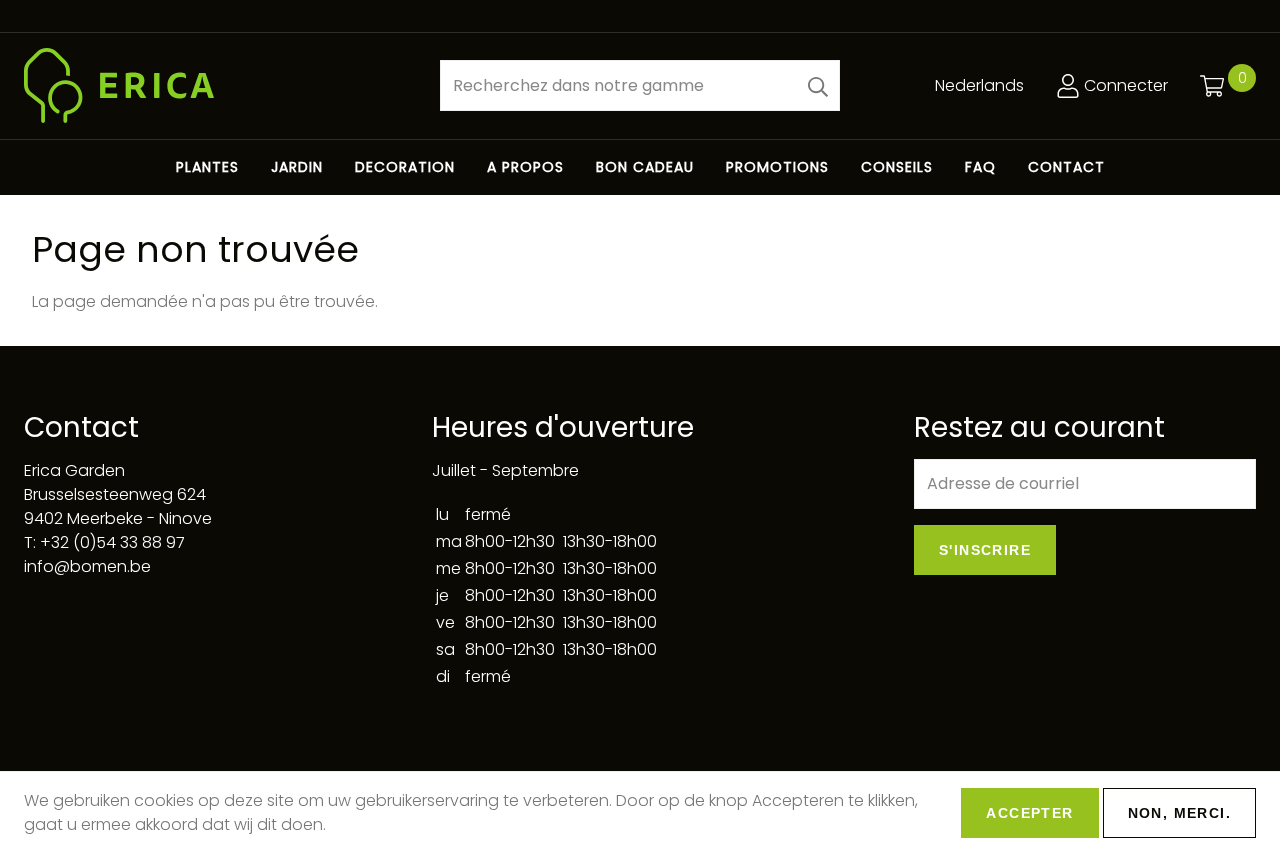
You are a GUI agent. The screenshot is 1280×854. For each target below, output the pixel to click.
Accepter (1029, 813)
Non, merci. (1179, 813)
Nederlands (979, 85)
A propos (525, 167)
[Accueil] (216, 85)
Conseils (897, 167)
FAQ (980, 167)
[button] (818, 85)
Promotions (777, 167)
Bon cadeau (645, 167)
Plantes (207, 167)
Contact (1066, 167)
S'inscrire (985, 550)
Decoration (405, 167)
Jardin (297, 167)
